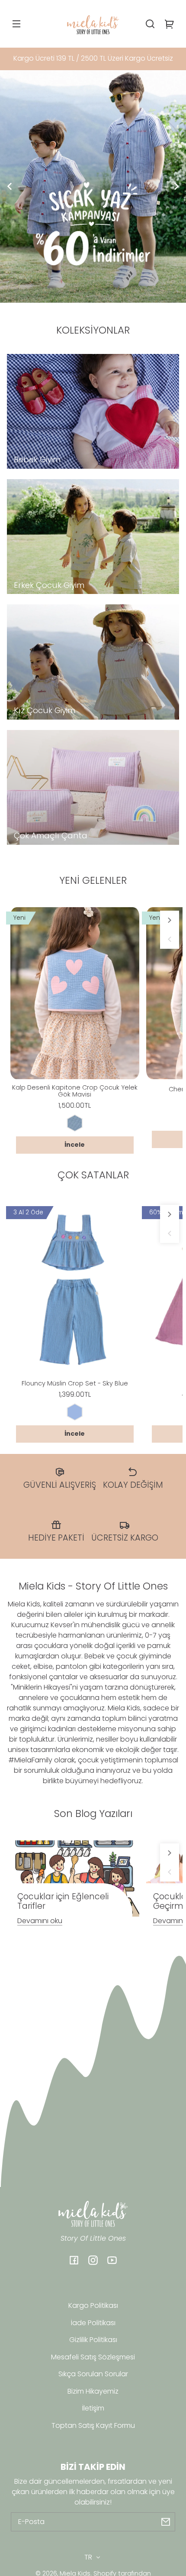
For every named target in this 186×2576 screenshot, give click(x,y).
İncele (75, 1145)
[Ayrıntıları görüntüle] (75, 993)
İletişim (93, 2408)
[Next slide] (176, 186)
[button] (150, 24)
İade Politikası (93, 2323)
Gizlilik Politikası (93, 2340)
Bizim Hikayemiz (93, 2391)
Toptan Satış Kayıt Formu (93, 2425)
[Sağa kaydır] (170, 920)
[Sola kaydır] (170, 939)
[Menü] (16, 24)
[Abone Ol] (166, 2522)
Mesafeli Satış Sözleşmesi (93, 2357)
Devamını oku (40, 1921)
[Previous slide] (10, 186)
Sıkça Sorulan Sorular (93, 2374)
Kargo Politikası (93, 2305)
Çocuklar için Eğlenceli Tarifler (63, 1901)
